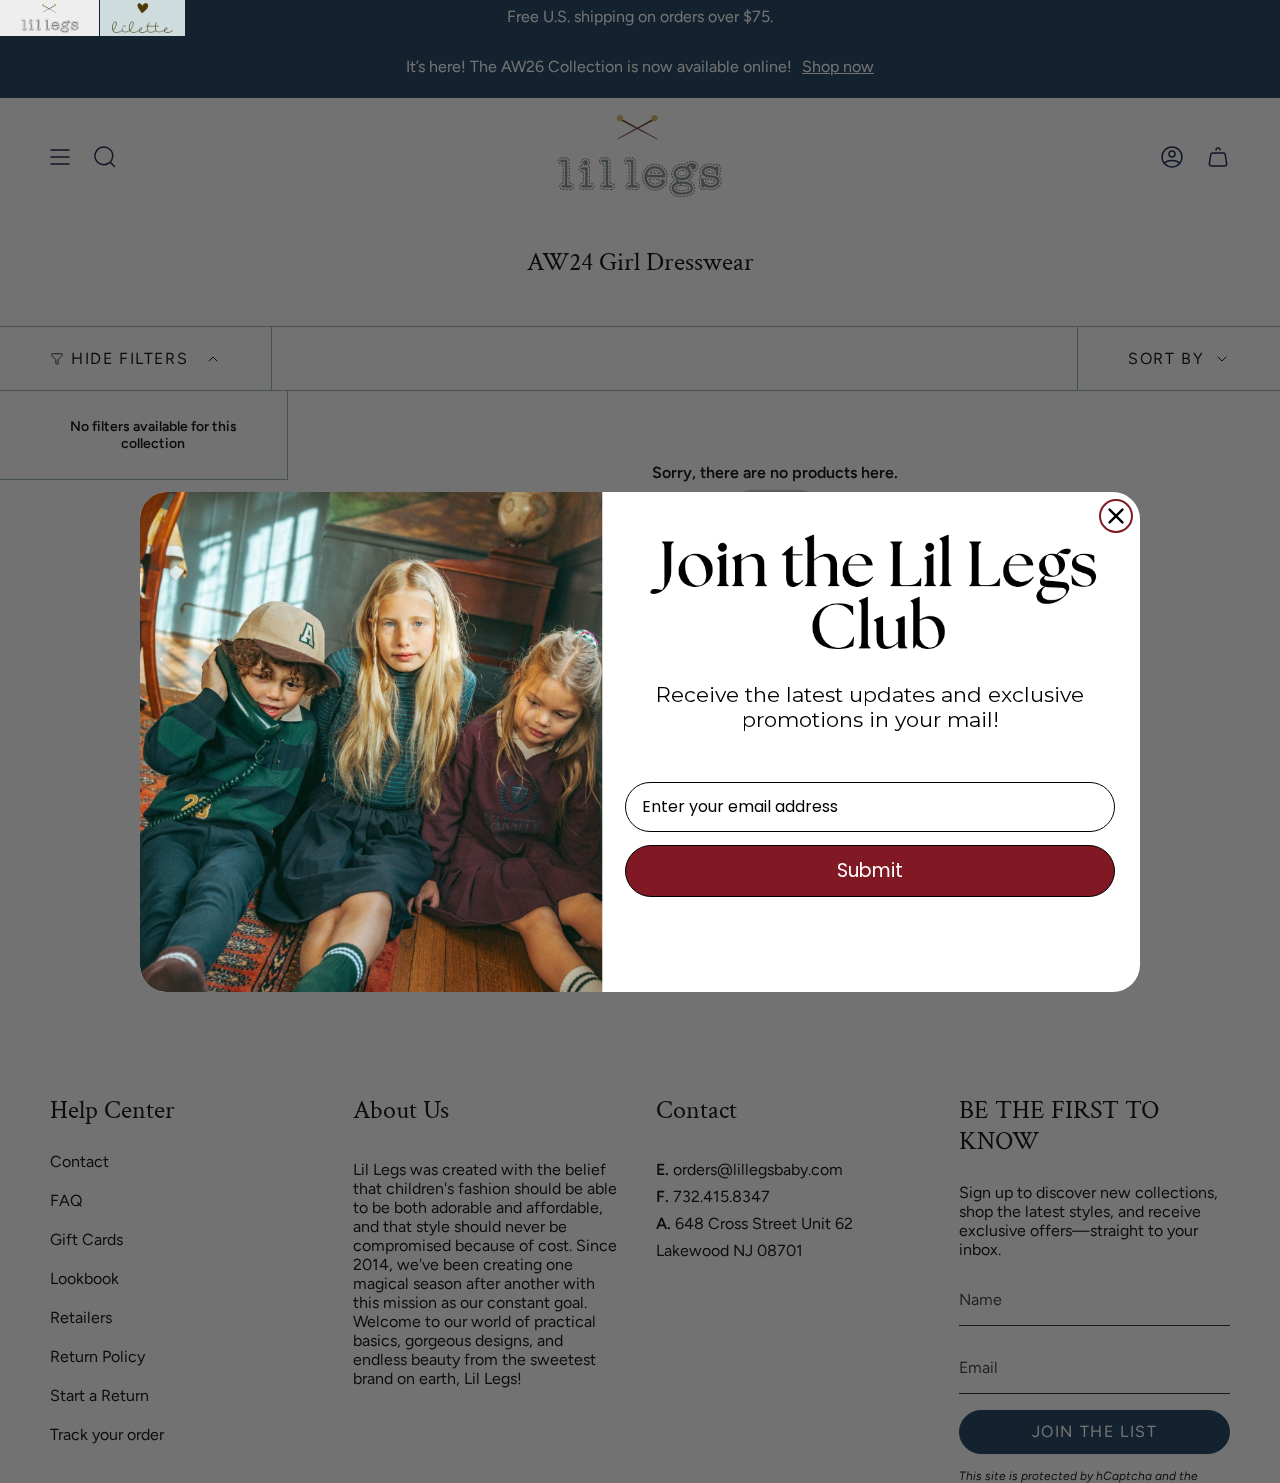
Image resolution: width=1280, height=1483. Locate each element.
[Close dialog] (1116, 516)
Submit (870, 870)
